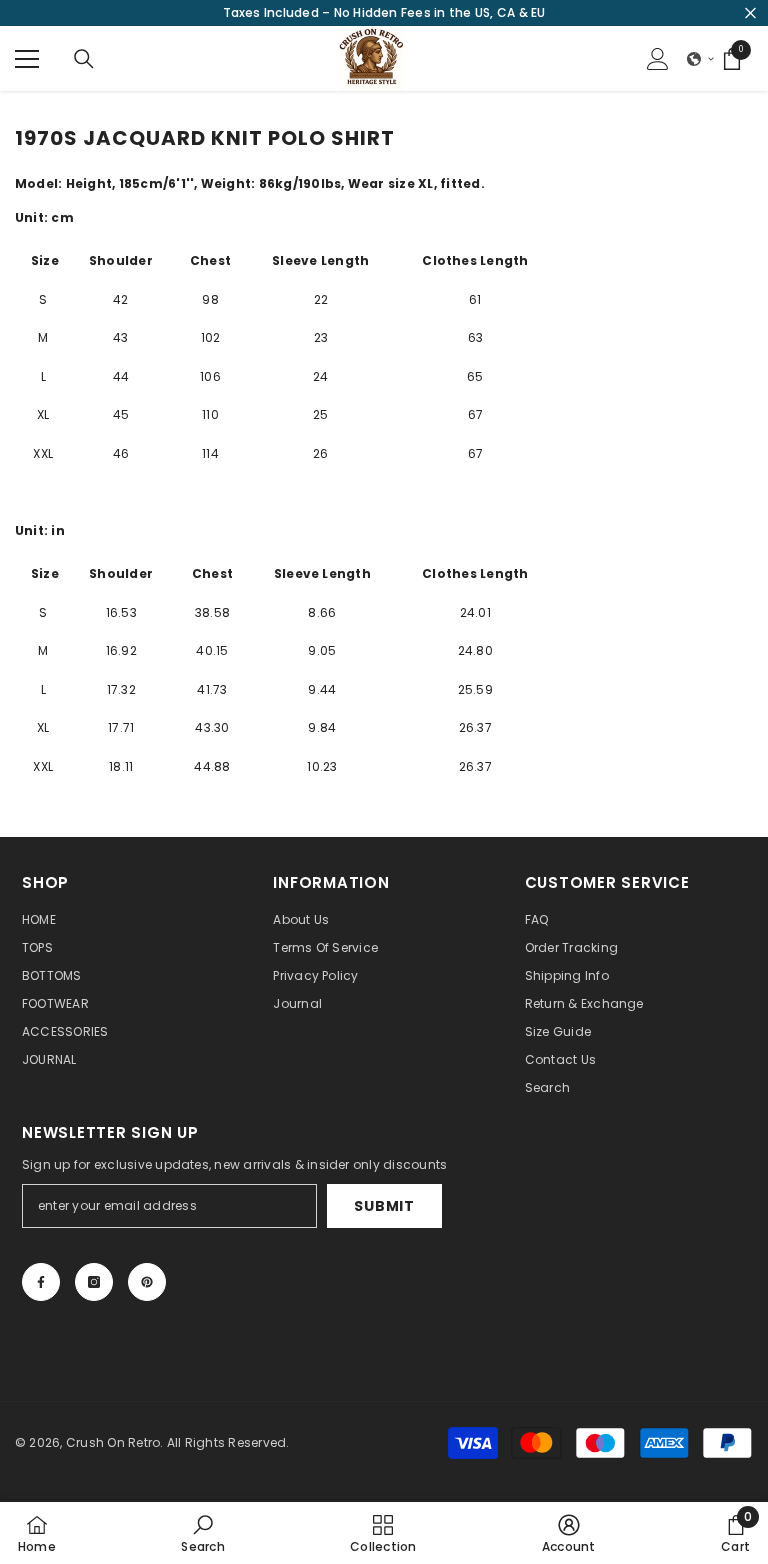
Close (750, 13)
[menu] (27, 59)
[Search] (84, 59)
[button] (701, 59)
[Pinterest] (147, 1282)
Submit (384, 1206)
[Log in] (658, 59)
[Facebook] (41, 1282)
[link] (202, 1533)
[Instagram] (94, 1282)
